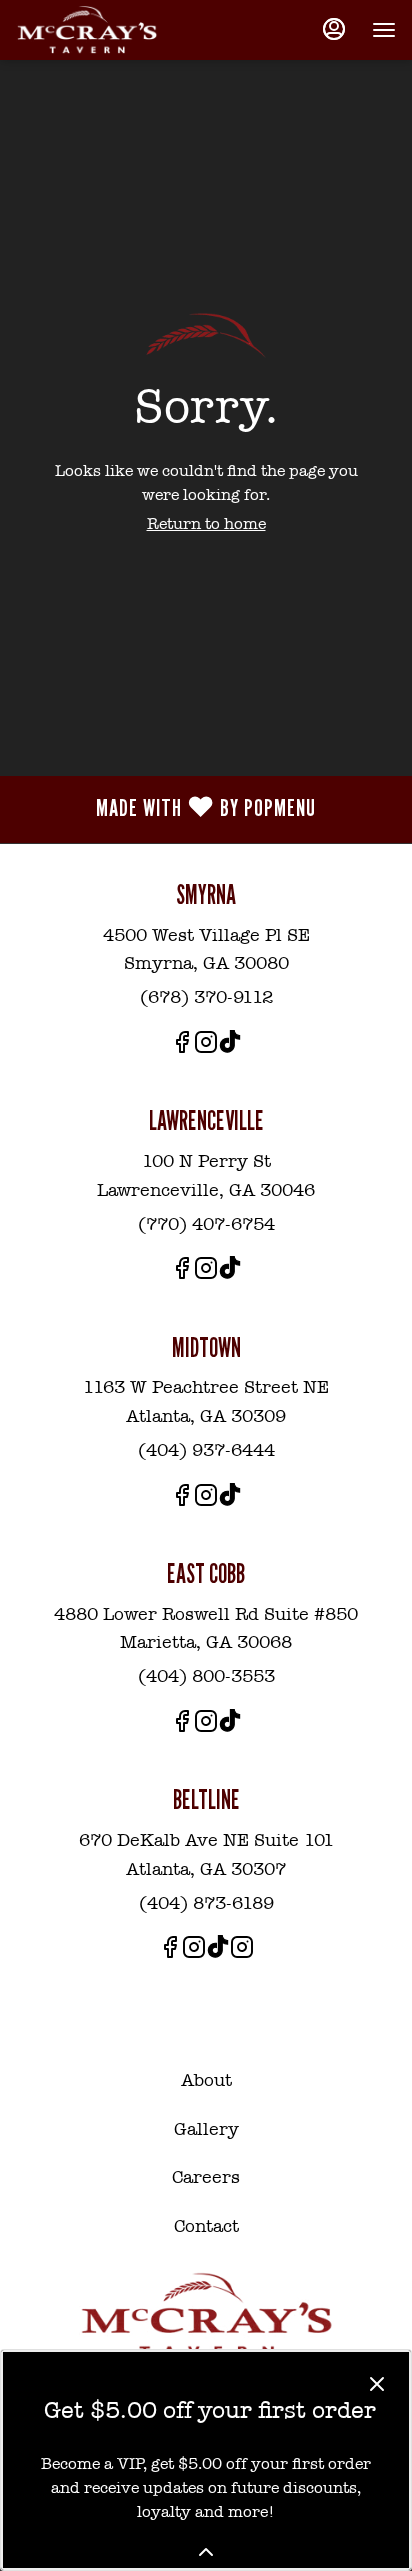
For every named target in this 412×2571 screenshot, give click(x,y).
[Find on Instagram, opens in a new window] (206, 1046)
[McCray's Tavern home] (106, 30)
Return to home (206, 523)
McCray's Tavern (206, 2316)
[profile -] (334, 29)
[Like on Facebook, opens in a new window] (182, 1046)
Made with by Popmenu (165, 810)
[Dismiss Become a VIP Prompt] (377, 2384)
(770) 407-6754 (206, 1224)
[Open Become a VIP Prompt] (206, 2552)
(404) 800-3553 (206, 1676)
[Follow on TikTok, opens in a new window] (230, 1046)
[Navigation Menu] (384, 30)
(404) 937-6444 (206, 1450)
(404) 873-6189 (206, 1903)
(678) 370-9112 (206, 997)
